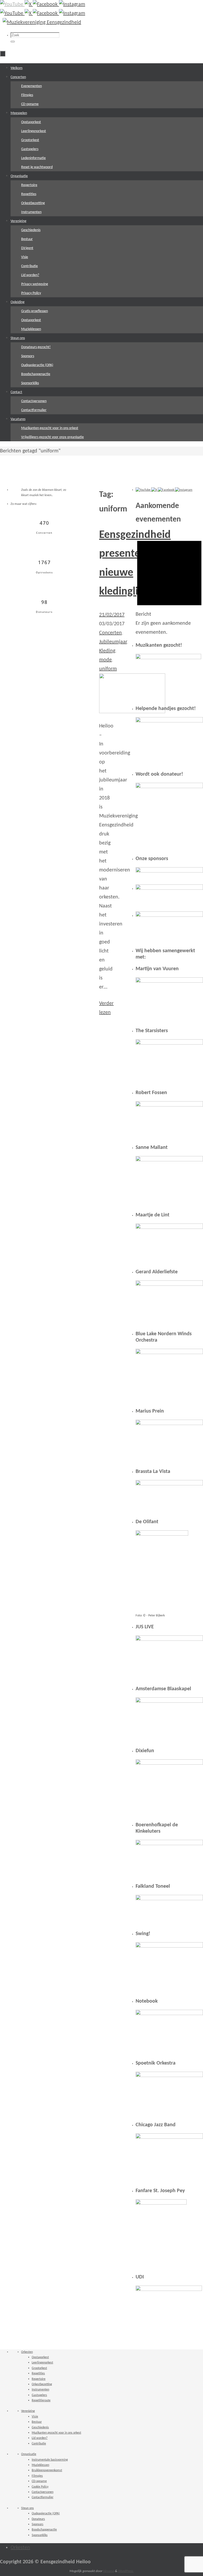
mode (105, 660)
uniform (108, 669)
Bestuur (37, 2422)
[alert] (169, 585)
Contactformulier (43, 2497)
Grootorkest (39, 2368)
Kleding (107, 651)
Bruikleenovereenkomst (47, 2470)
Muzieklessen (40, 2465)
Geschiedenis (40, 2427)
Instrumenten (40, 2390)
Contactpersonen (43, 2492)
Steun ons (27, 2508)
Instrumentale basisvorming (50, 2460)
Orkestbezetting (42, 2384)
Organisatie (29, 2454)
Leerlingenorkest (42, 2363)
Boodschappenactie (44, 2530)
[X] (29, 5)
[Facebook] (46, 5)
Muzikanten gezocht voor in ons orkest (56, 2433)
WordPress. (126, 2571)
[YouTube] (12, 5)
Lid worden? (40, 2438)
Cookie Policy (40, 2487)
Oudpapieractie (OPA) (46, 2514)
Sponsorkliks (40, 2535)
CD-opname (39, 2481)
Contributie (39, 2444)
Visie (35, 2417)
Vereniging (28, 2411)
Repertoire (39, 2379)
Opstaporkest (40, 2357)
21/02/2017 (112, 615)
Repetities (38, 2373)
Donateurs (38, 2519)
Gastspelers (39, 2395)
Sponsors (38, 2524)
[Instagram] (72, 5)
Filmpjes (37, 2476)
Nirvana (109, 2571)
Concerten (110, 633)
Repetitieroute (41, 2400)
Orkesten (27, 2352)
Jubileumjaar (113, 642)
